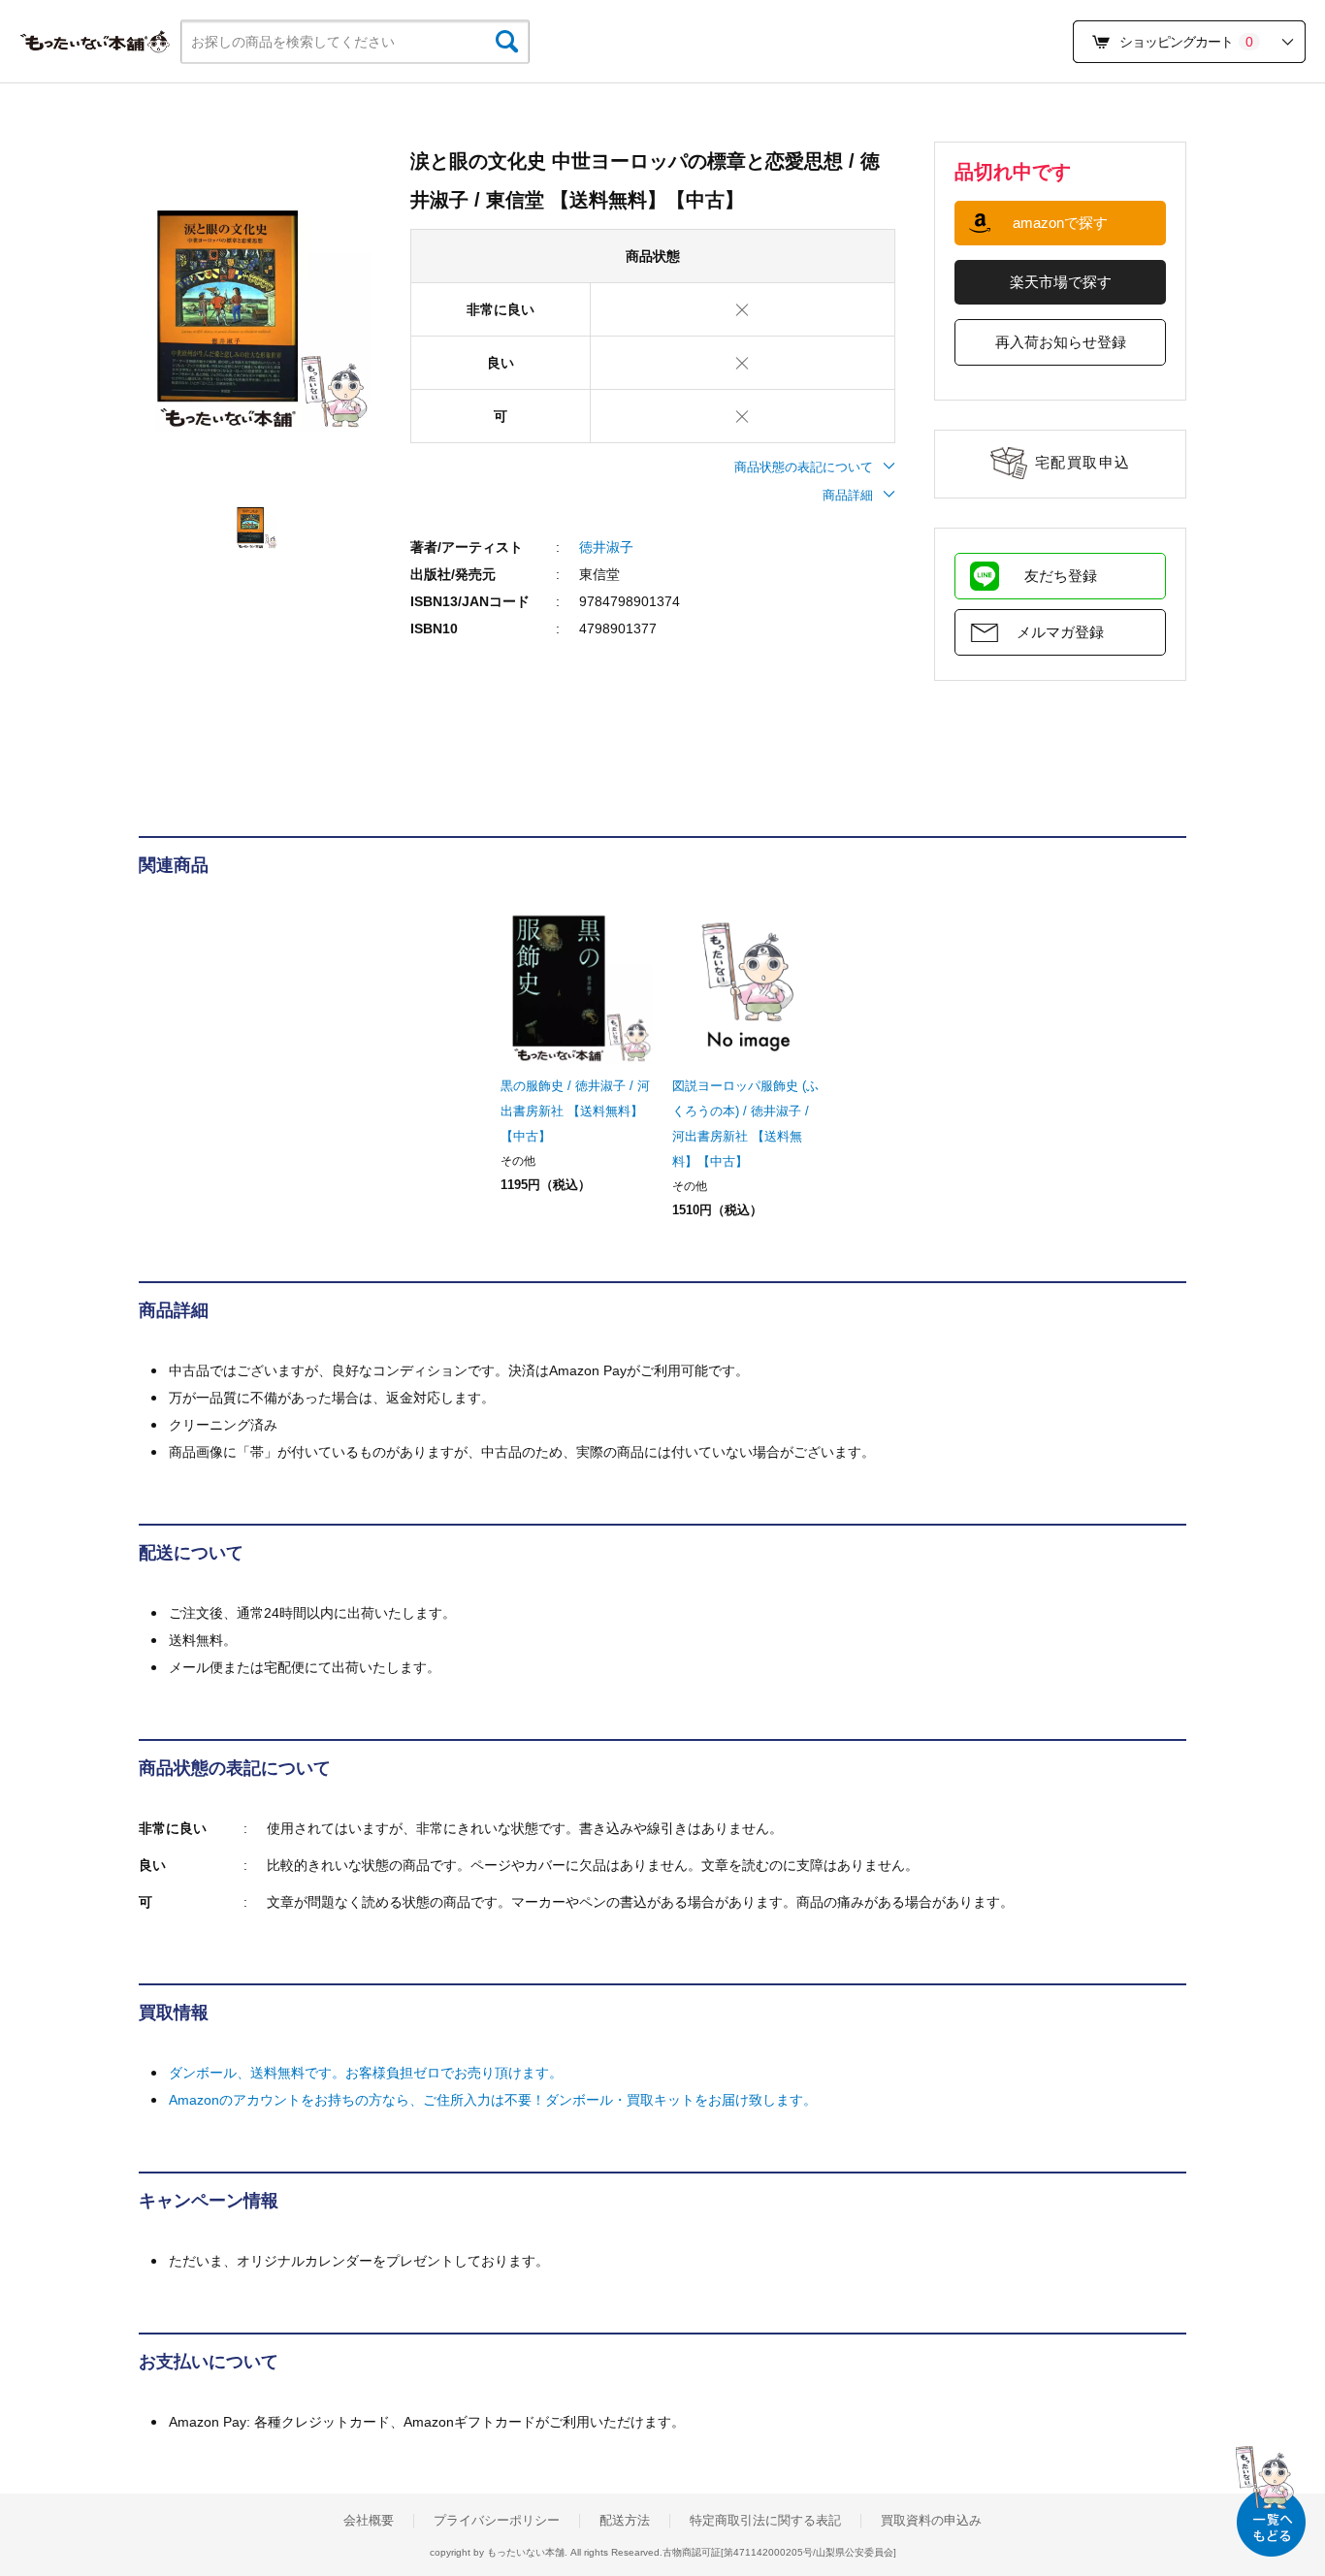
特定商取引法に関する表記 (765, 2521)
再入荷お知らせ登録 (1061, 342)
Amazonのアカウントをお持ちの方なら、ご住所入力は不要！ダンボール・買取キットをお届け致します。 (493, 2100)
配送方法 (625, 2521)
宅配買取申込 (1083, 462)
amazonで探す (1060, 223)
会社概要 (369, 2521)
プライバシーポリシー (497, 2521)
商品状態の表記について (804, 467)
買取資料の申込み (931, 2521)
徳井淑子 (606, 547)
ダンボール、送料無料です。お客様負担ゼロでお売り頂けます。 (366, 2073)
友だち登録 (1061, 576)
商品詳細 (848, 495)
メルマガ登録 (1060, 632)
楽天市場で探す (1061, 282)
